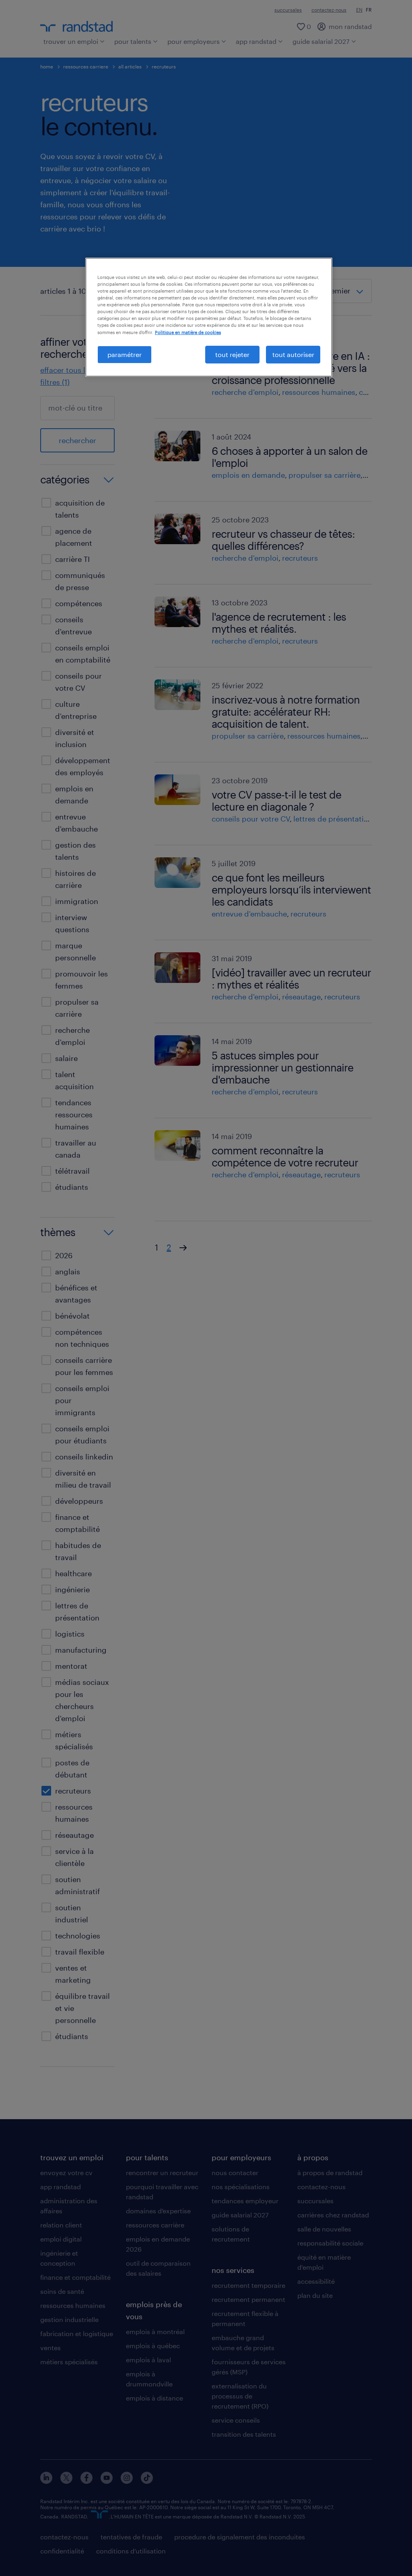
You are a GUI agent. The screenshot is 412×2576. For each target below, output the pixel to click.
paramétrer (125, 354)
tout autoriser (293, 354)
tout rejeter (232, 354)
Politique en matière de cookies (188, 332)
